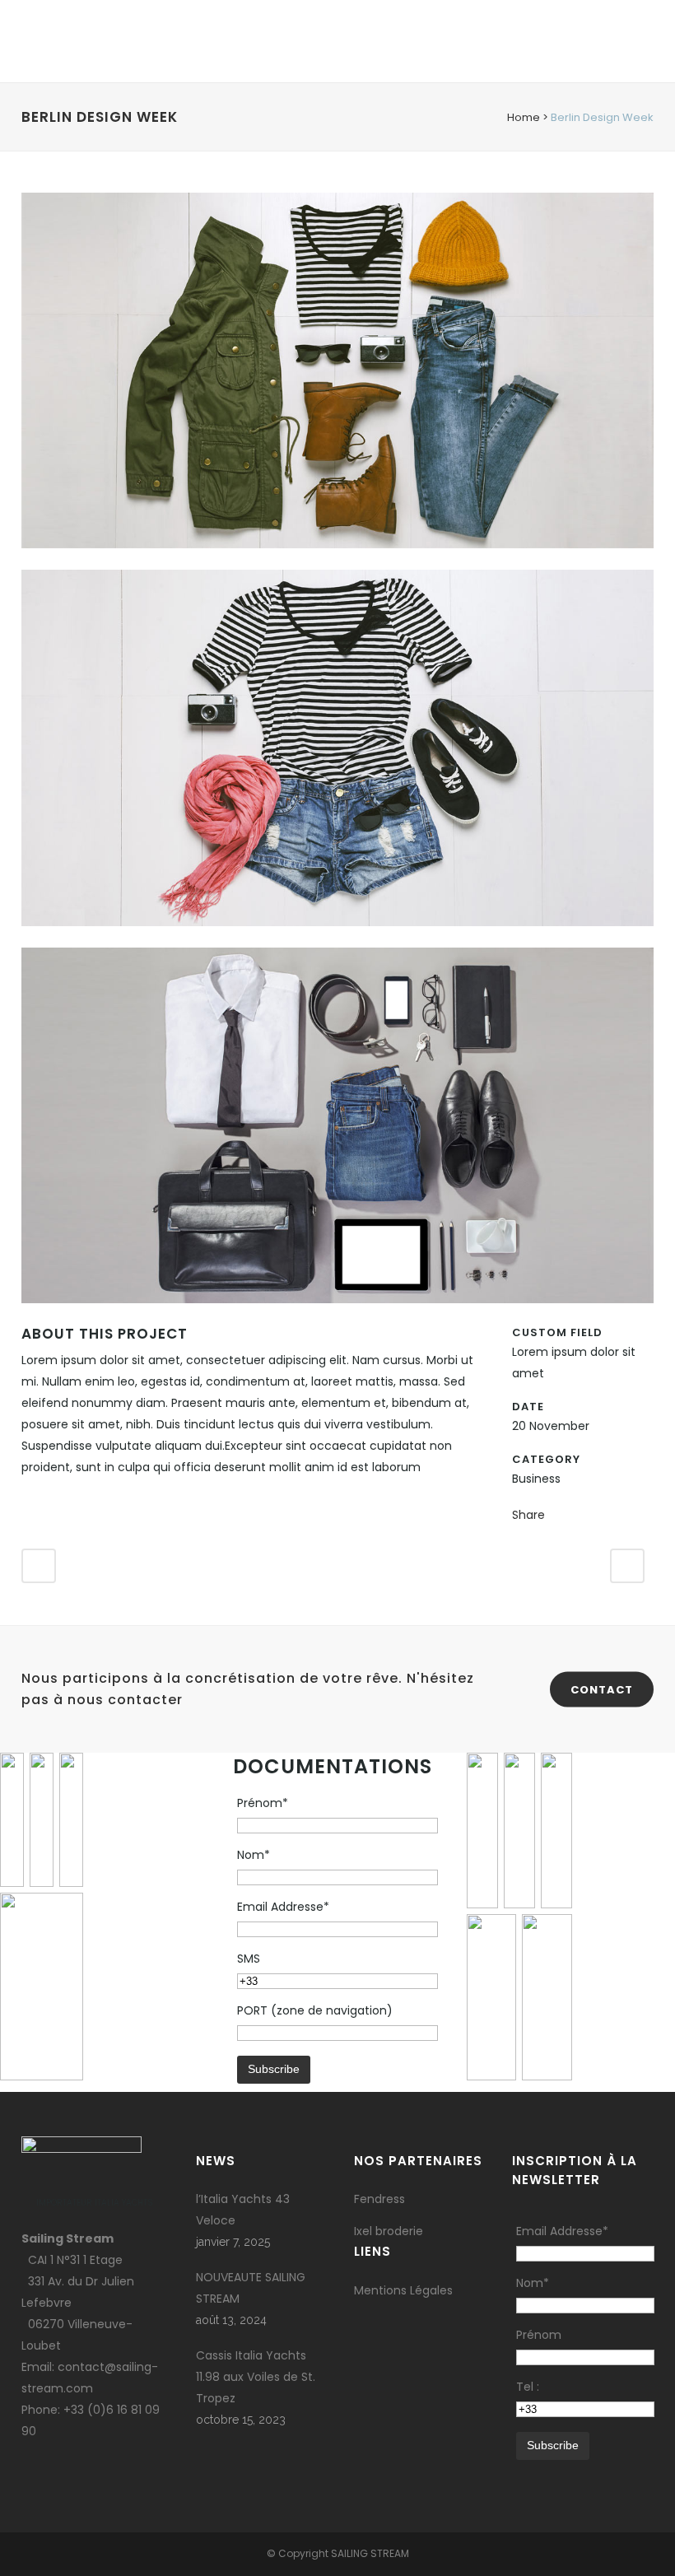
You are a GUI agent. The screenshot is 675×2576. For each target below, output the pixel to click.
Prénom (539, 2335)
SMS (249, 1959)
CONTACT (602, 1689)
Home (524, 117)
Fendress (379, 2199)
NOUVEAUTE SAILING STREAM (251, 2288)
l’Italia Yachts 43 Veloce (243, 2210)
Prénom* (263, 1803)
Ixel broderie (389, 2231)
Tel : (528, 2387)
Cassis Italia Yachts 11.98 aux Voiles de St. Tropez (256, 2377)
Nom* (254, 1855)
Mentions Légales (403, 2290)
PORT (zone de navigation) (315, 2010)
